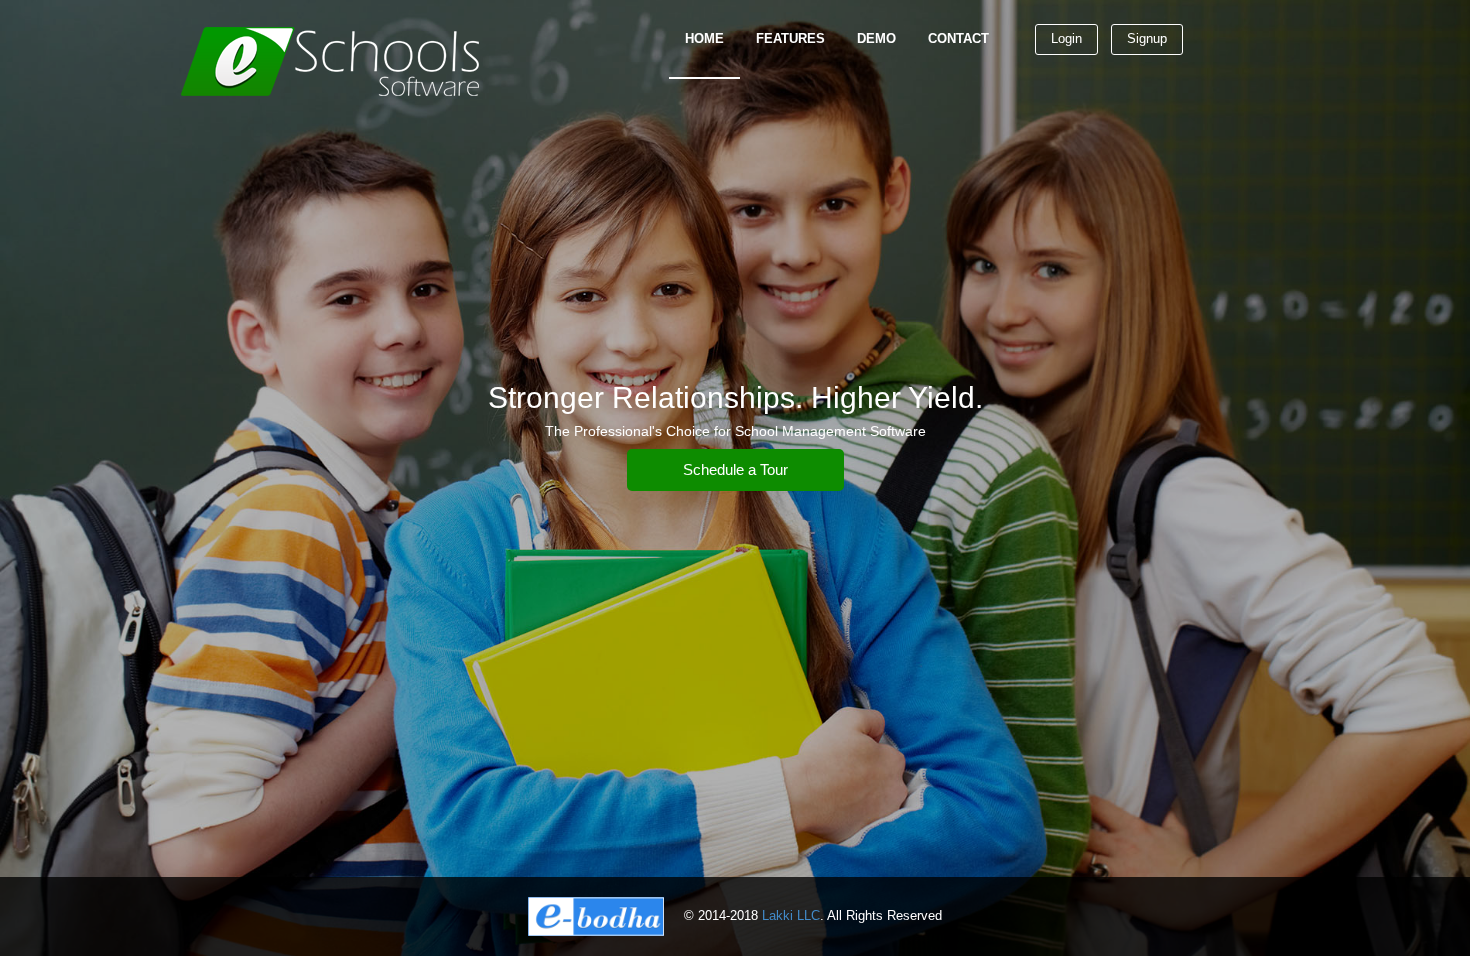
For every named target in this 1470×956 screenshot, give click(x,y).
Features (790, 38)
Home (704, 38)
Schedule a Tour (735, 469)
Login (1066, 38)
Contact (958, 38)
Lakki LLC (791, 915)
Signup (1147, 38)
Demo (876, 38)
